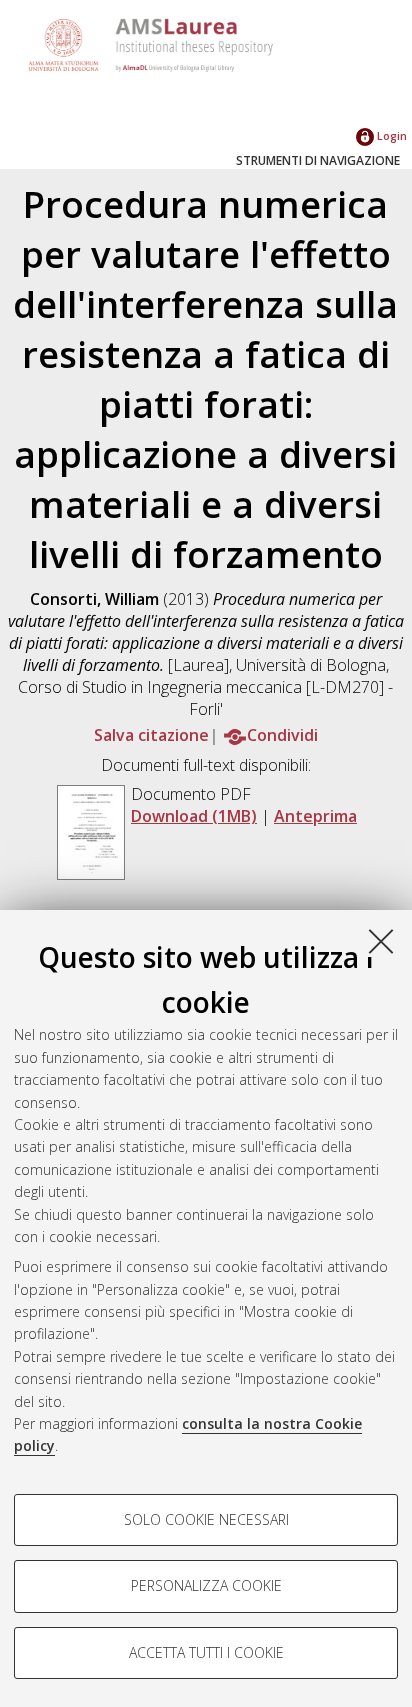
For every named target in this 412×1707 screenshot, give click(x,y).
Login (390, 135)
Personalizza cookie (206, 1585)
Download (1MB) (194, 816)
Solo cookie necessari (206, 1519)
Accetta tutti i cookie (206, 1652)
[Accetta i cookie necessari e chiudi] (381, 941)
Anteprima (315, 816)
